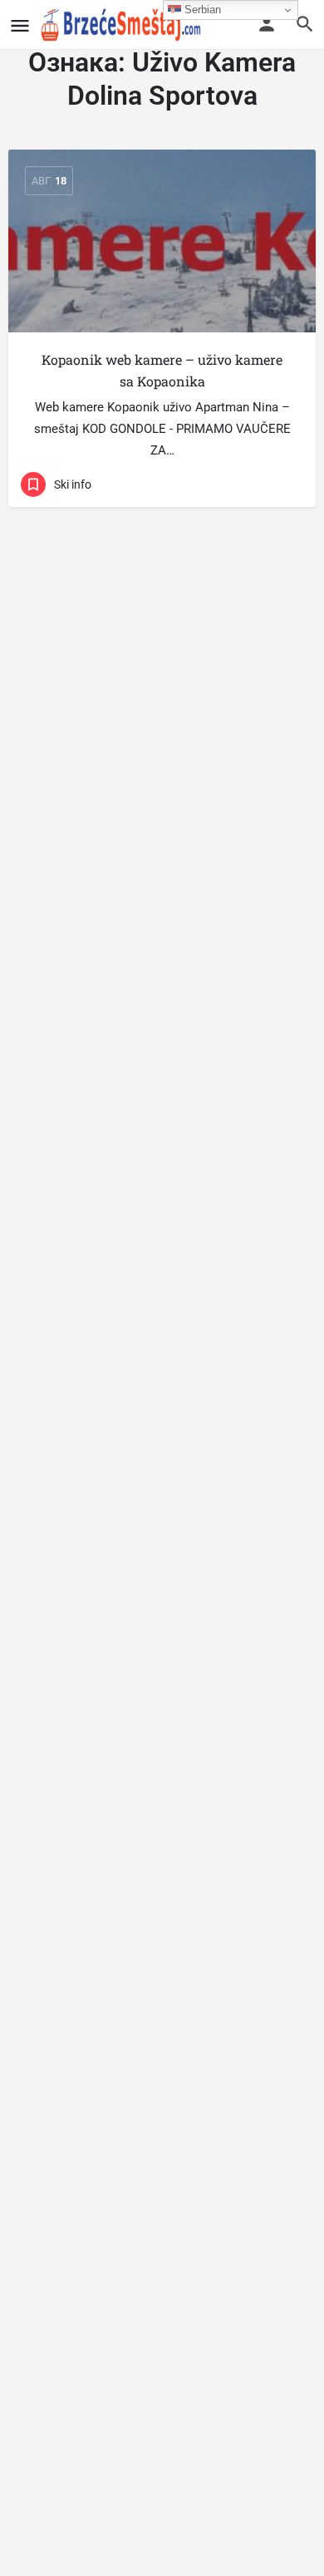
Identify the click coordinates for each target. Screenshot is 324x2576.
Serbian (201, 10)
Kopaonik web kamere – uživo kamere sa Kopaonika (162, 370)
